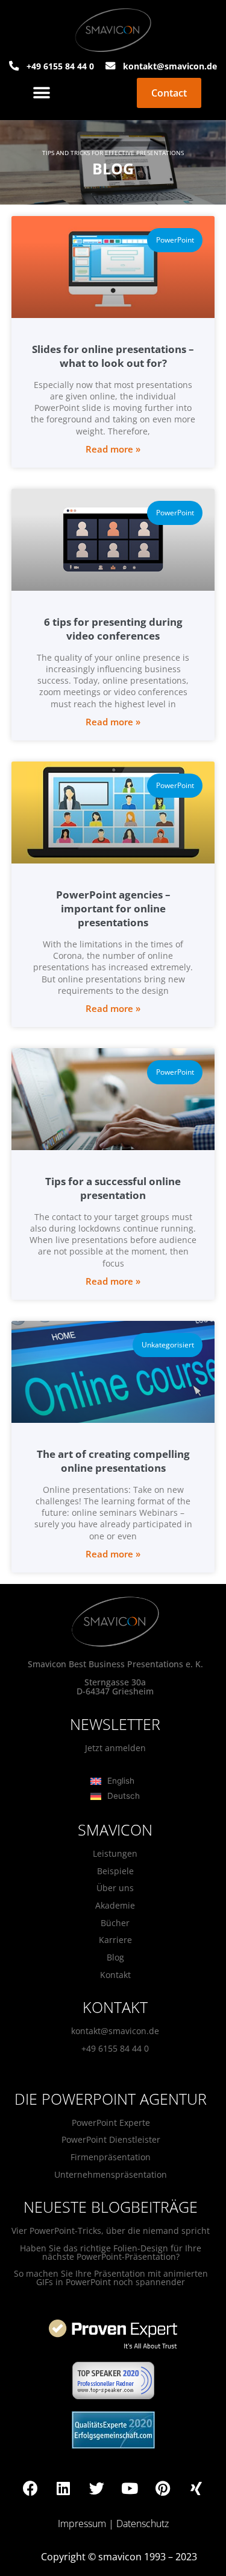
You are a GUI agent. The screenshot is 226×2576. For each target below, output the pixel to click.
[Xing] (196, 2489)
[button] (42, 93)
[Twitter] (96, 2489)
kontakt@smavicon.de (115, 2031)
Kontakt (115, 1975)
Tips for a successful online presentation (113, 1188)
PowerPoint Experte (111, 2123)
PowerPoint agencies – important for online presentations (113, 908)
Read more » (113, 449)
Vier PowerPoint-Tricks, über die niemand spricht (111, 2231)
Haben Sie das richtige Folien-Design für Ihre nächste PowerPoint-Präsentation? (111, 2252)
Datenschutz (143, 2524)
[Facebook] (30, 2489)
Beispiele (115, 1871)
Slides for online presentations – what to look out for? (113, 356)
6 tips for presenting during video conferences (113, 629)
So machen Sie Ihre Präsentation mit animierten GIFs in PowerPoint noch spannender (111, 2278)
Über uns (115, 1888)
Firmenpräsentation (111, 2157)
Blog (115, 1957)
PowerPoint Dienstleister (111, 2139)
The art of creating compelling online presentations (113, 1461)
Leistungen (115, 1853)
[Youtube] (130, 2489)
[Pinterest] (163, 2489)
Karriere (115, 1940)
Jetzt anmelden (115, 1748)
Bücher (115, 1923)
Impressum (82, 2524)
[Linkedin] (63, 2489)
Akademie (115, 1905)
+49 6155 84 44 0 (115, 2048)
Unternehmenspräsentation (111, 2174)
